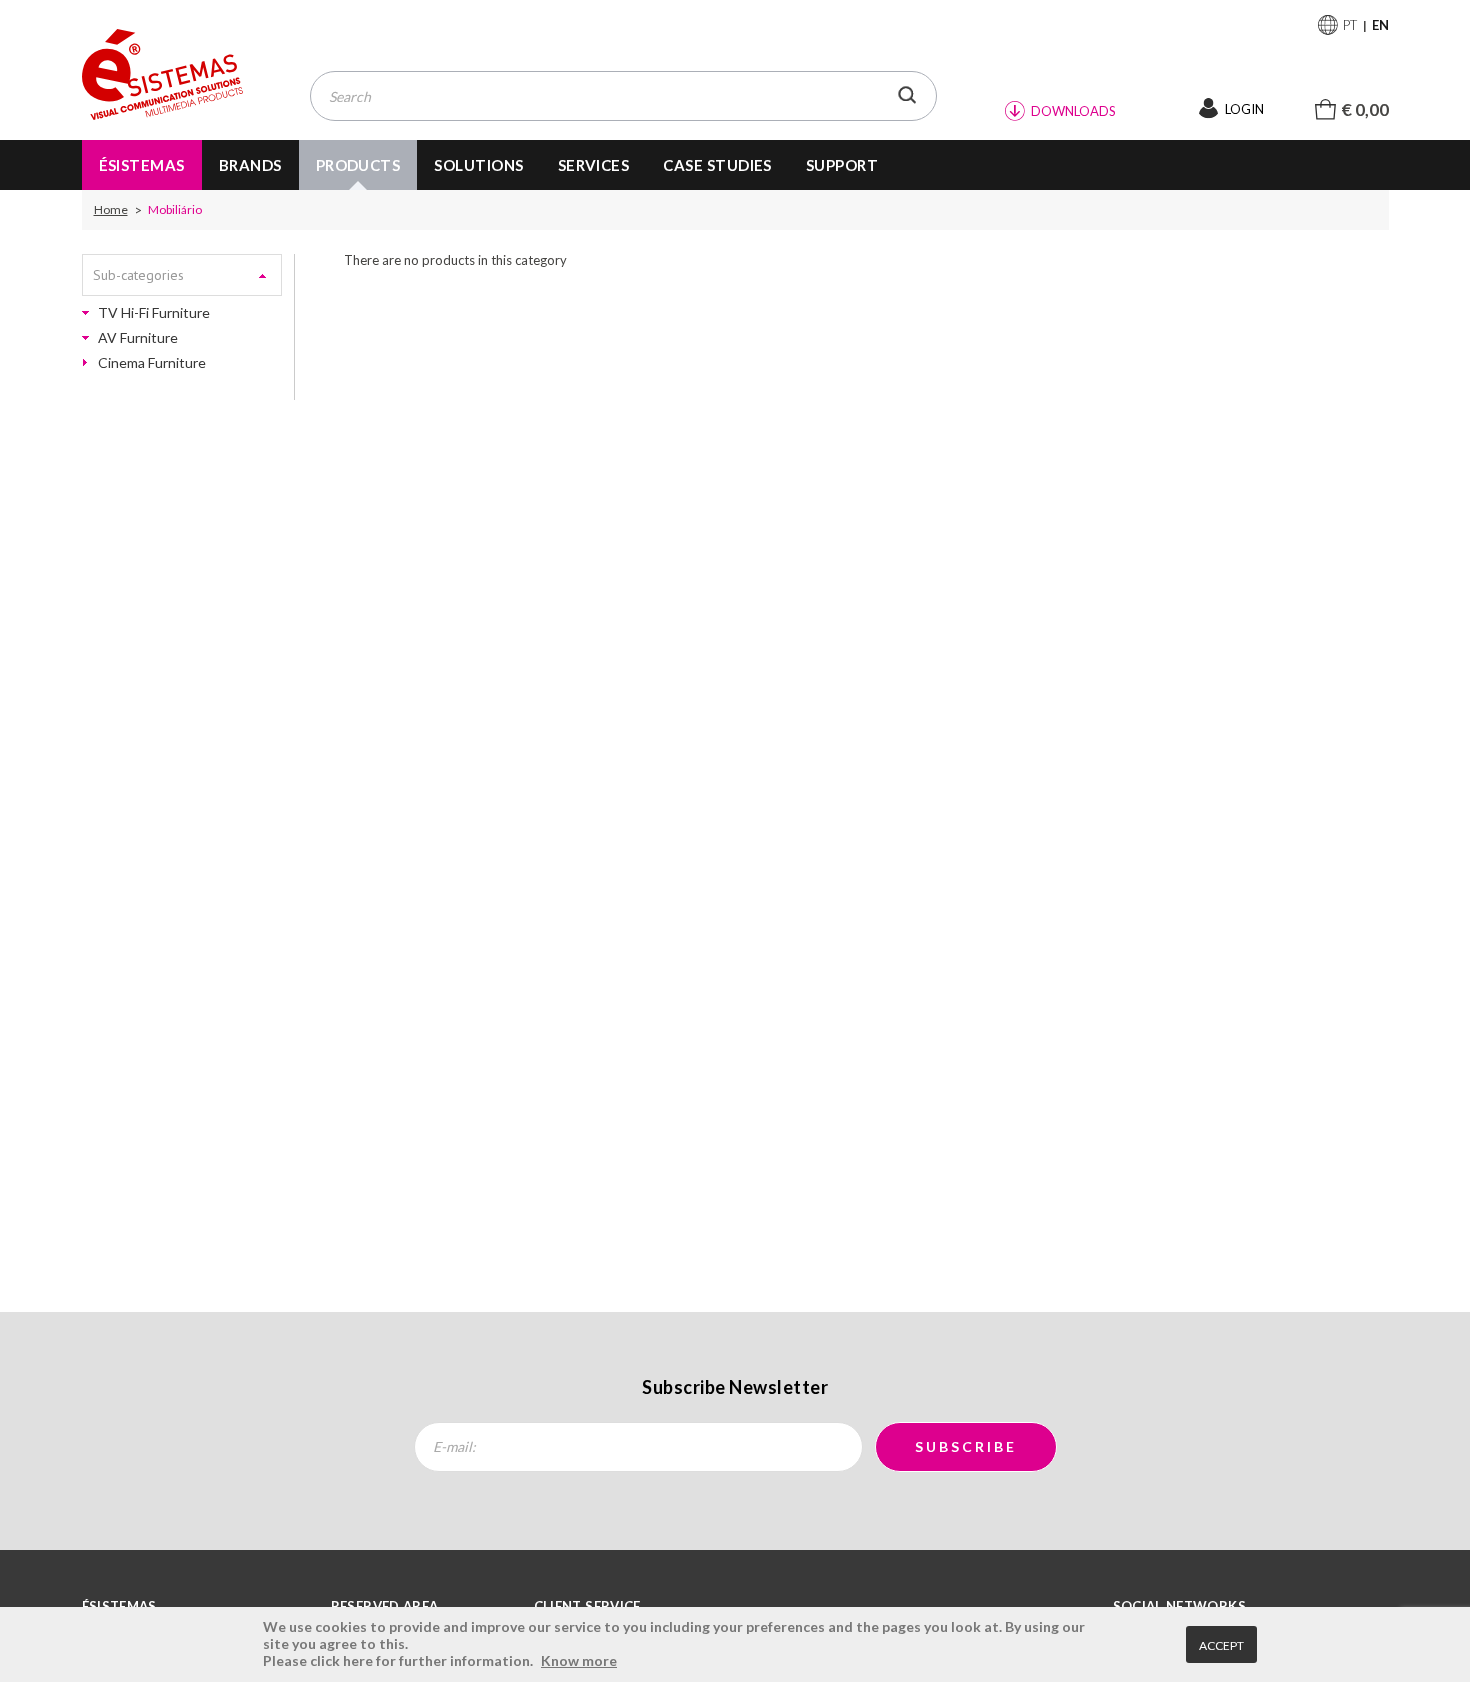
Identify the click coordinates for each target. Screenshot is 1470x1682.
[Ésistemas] (163, 75)
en (1380, 25)
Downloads (1073, 111)
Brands (250, 165)
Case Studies (717, 165)
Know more (579, 1660)
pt (1350, 25)
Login (1244, 109)
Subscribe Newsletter (735, 1387)
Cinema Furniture (152, 363)
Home (111, 210)
